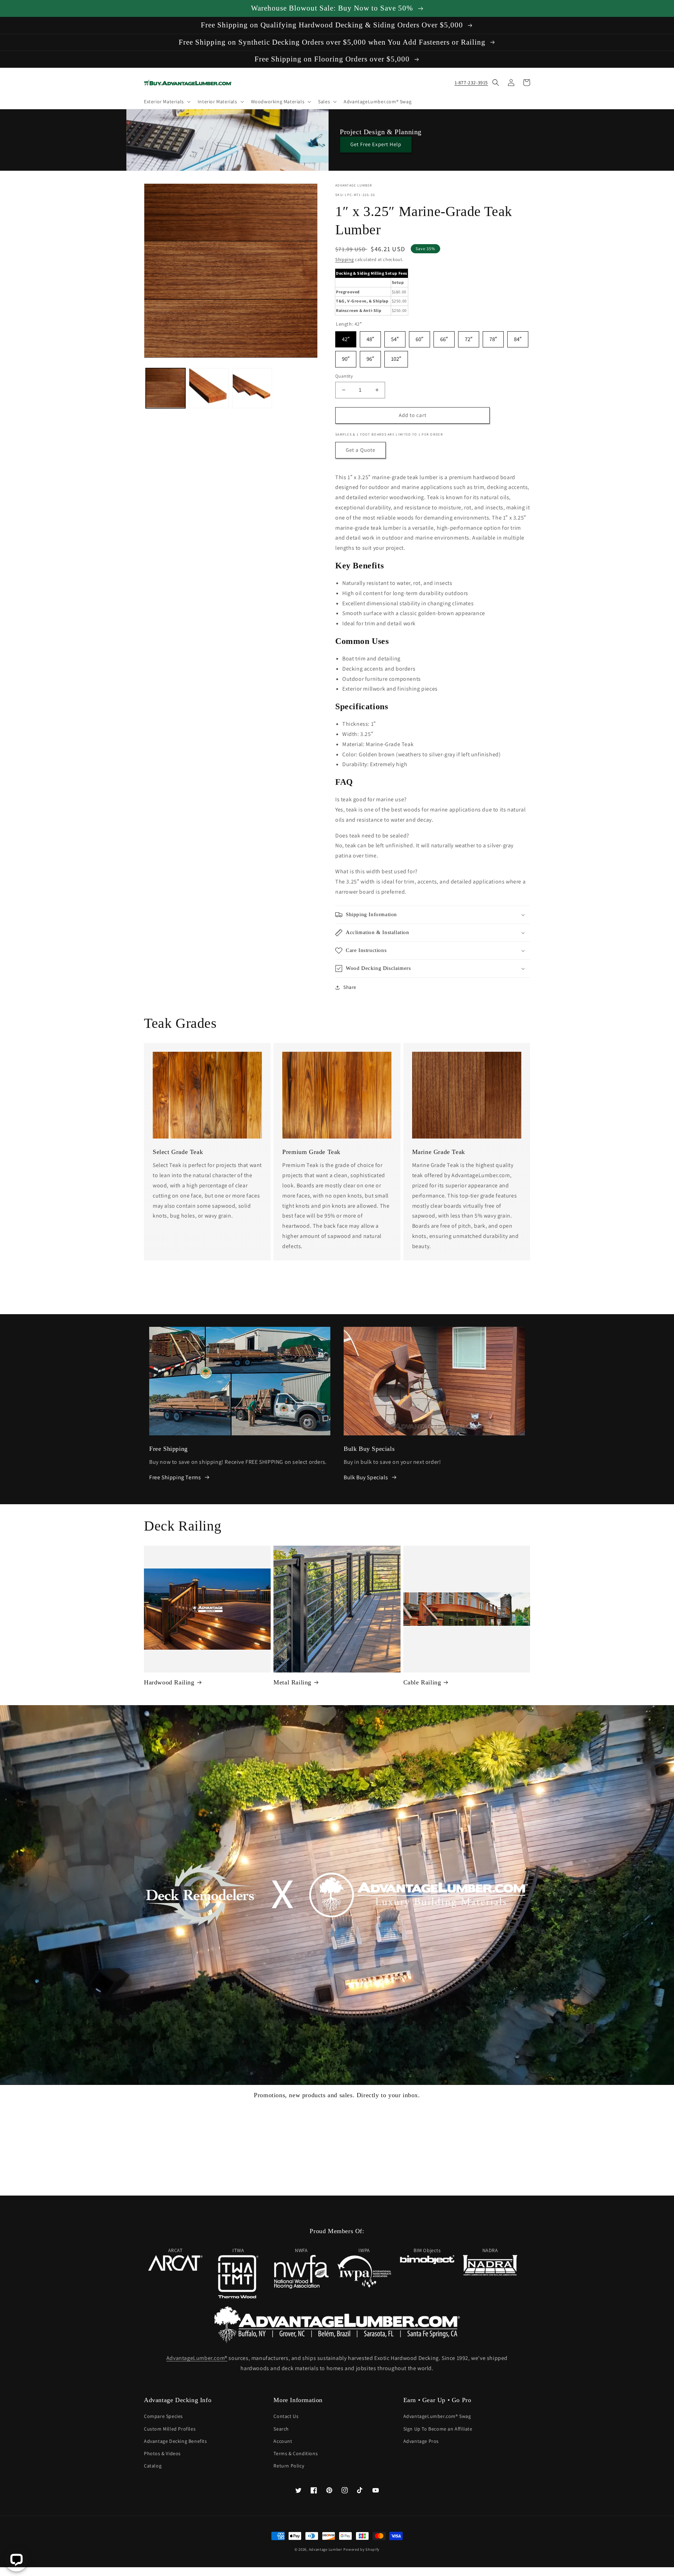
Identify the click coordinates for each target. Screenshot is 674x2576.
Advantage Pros (421, 2441)
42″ (346, 337)
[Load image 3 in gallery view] (252, 388)
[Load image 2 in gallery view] (209, 388)
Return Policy (289, 2466)
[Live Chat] (16, 2560)
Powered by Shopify (361, 2549)
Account (283, 2441)
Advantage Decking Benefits (176, 2441)
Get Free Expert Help (376, 144)
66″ (444, 337)
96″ (370, 357)
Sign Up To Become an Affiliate (438, 2429)
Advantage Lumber (326, 2549)
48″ (370, 337)
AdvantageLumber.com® (197, 2358)
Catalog (153, 2466)
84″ (518, 337)
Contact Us (286, 2416)
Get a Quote (361, 450)
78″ (493, 337)
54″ (395, 337)
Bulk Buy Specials (366, 1477)
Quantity (344, 376)
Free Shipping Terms (175, 1477)
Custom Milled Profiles (170, 2429)
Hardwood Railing (169, 1682)
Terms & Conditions (296, 2453)
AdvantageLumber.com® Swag (437, 2416)
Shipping (345, 259)
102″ (396, 357)
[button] (167, 102)
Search (281, 2429)
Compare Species (163, 2416)
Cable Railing (422, 1682)
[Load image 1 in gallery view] (166, 388)
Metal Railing (292, 1682)
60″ (419, 337)
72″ (469, 337)
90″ (346, 357)
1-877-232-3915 (471, 83)
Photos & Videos (162, 2453)
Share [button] (350, 987)
